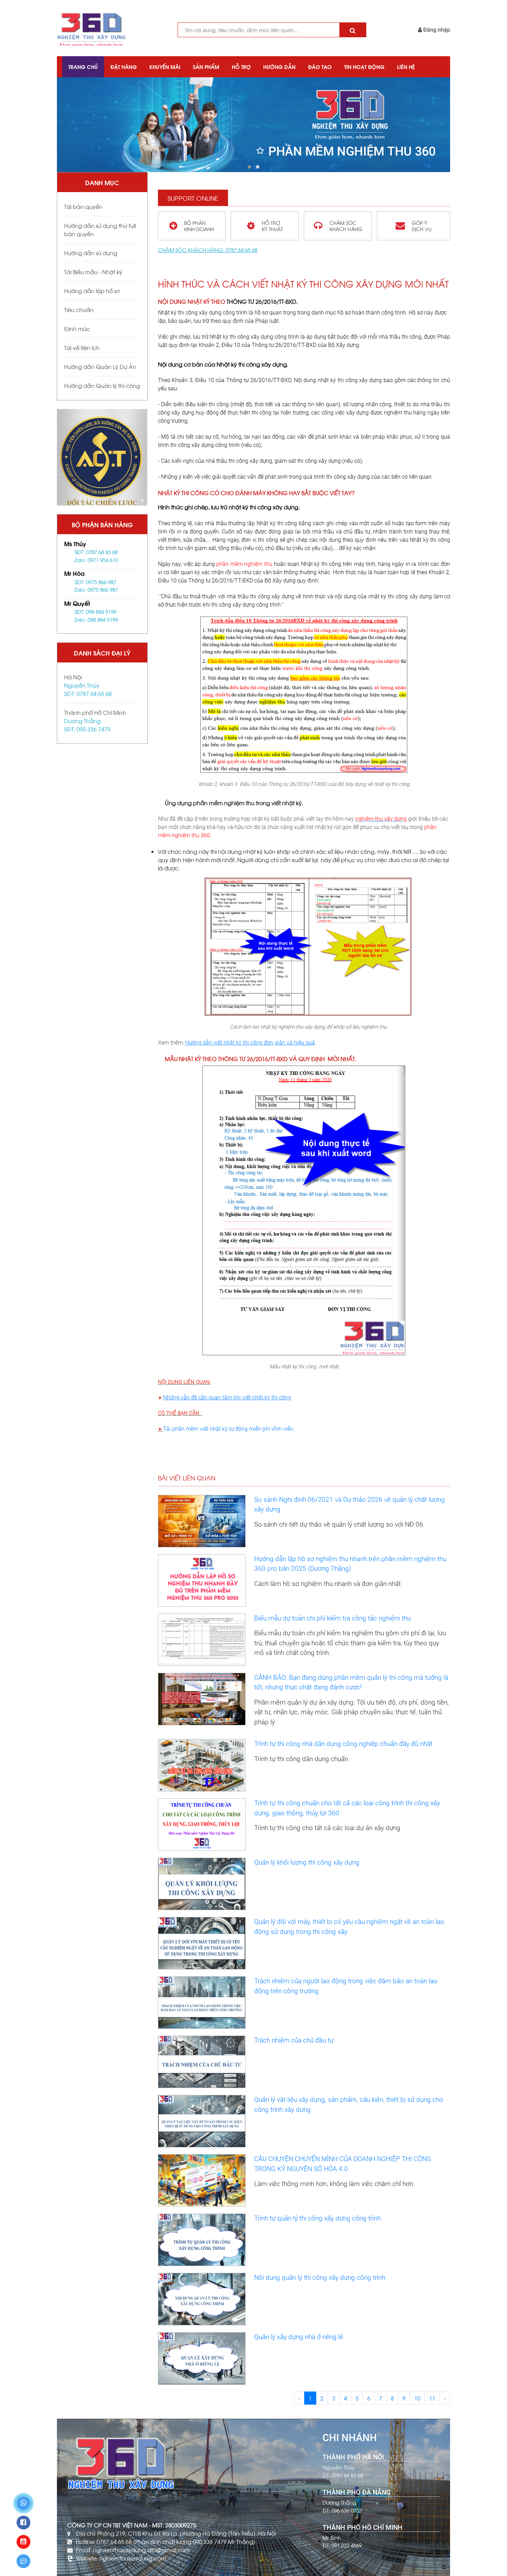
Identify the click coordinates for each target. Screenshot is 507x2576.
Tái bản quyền (83, 206)
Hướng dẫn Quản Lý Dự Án (100, 366)
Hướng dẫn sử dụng (91, 253)
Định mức (77, 328)
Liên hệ (406, 67)
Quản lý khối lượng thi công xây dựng (307, 1862)
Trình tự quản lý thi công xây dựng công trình (317, 2218)
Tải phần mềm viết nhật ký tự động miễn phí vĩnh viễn (228, 1429)
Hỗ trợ (241, 67)
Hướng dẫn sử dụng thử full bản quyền (100, 229)
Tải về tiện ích (82, 347)
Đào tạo (320, 67)
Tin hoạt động (364, 67)
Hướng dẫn (279, 67)
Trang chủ (83, 67)
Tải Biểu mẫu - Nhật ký (93, 272)
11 (432, 2398)
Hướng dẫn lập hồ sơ (92, 291)
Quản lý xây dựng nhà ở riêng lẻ (299, 2337)
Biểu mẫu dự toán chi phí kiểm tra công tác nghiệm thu (332, 1618)
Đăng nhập (436, 30)
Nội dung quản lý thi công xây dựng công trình (320, 2278)
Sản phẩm (206, 67)
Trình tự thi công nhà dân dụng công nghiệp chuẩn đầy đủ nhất (343, 1744)
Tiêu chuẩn (79, 309)
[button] (249, 167)
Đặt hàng (124, 67)
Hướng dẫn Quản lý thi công (102, 385)
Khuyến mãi (165, 67)
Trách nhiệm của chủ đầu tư (294, 2040)
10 (417, 2398)
